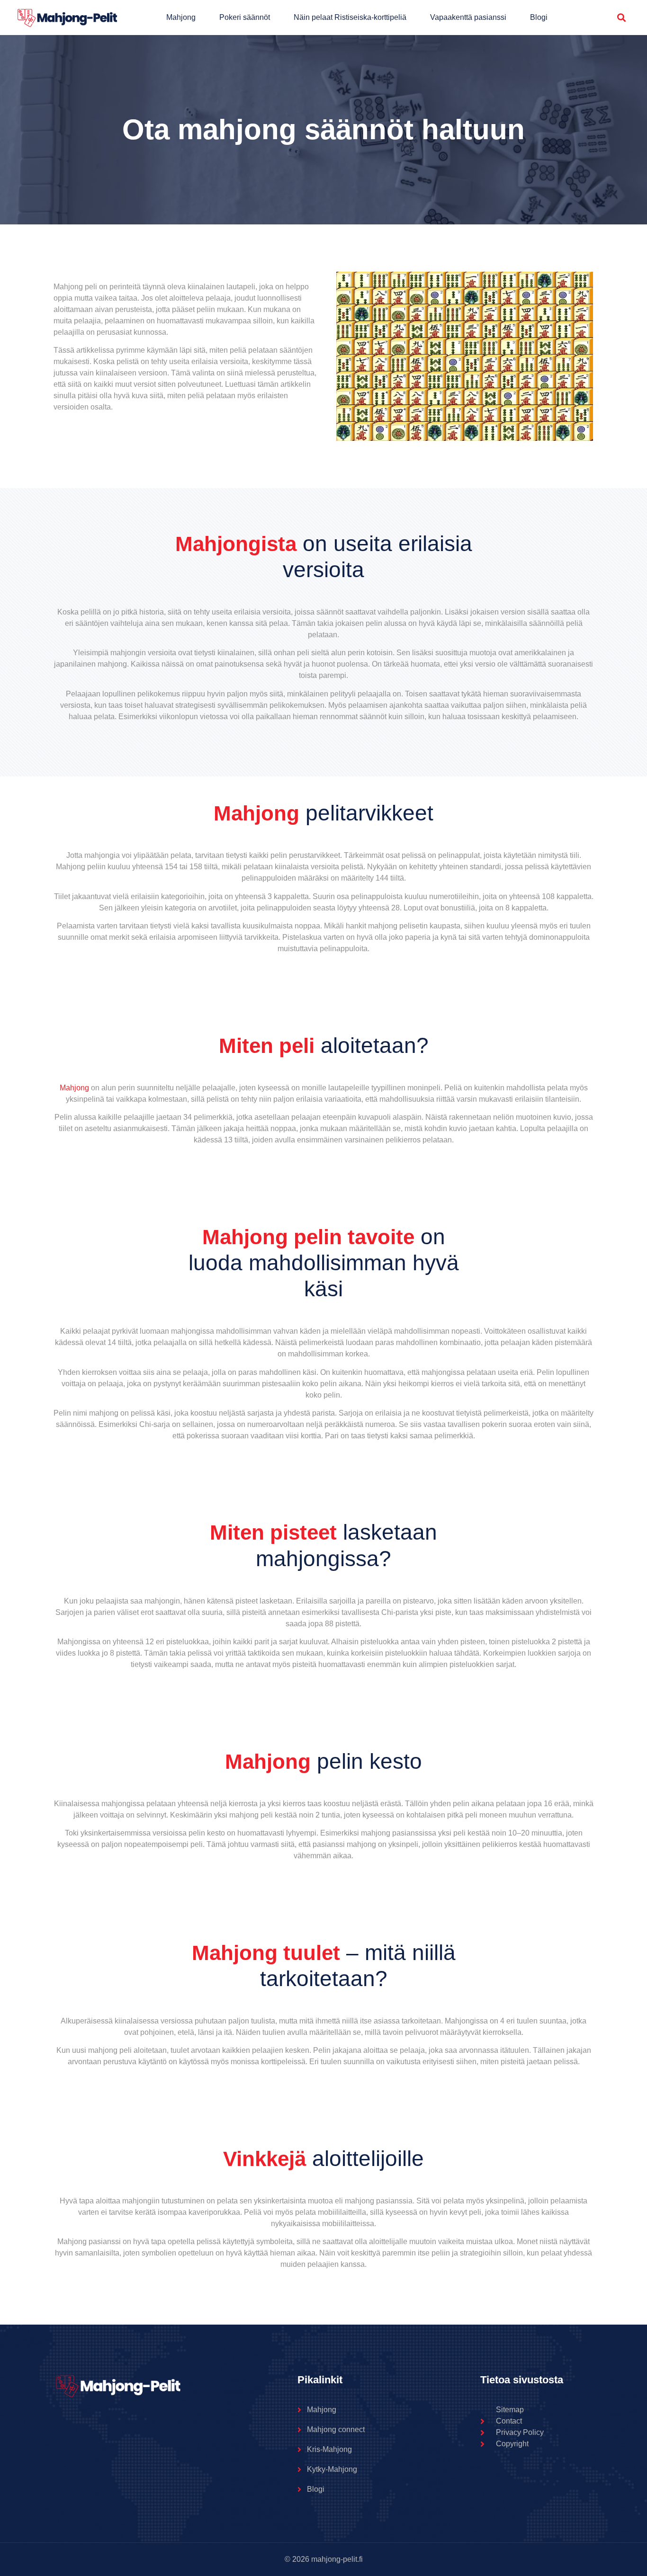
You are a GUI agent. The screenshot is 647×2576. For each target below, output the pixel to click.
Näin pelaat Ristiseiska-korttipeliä (350, 17)
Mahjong (181, 17)
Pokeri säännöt (245, 17)
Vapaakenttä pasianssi (468, 17)
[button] (622, 18)
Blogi (539, 17)
